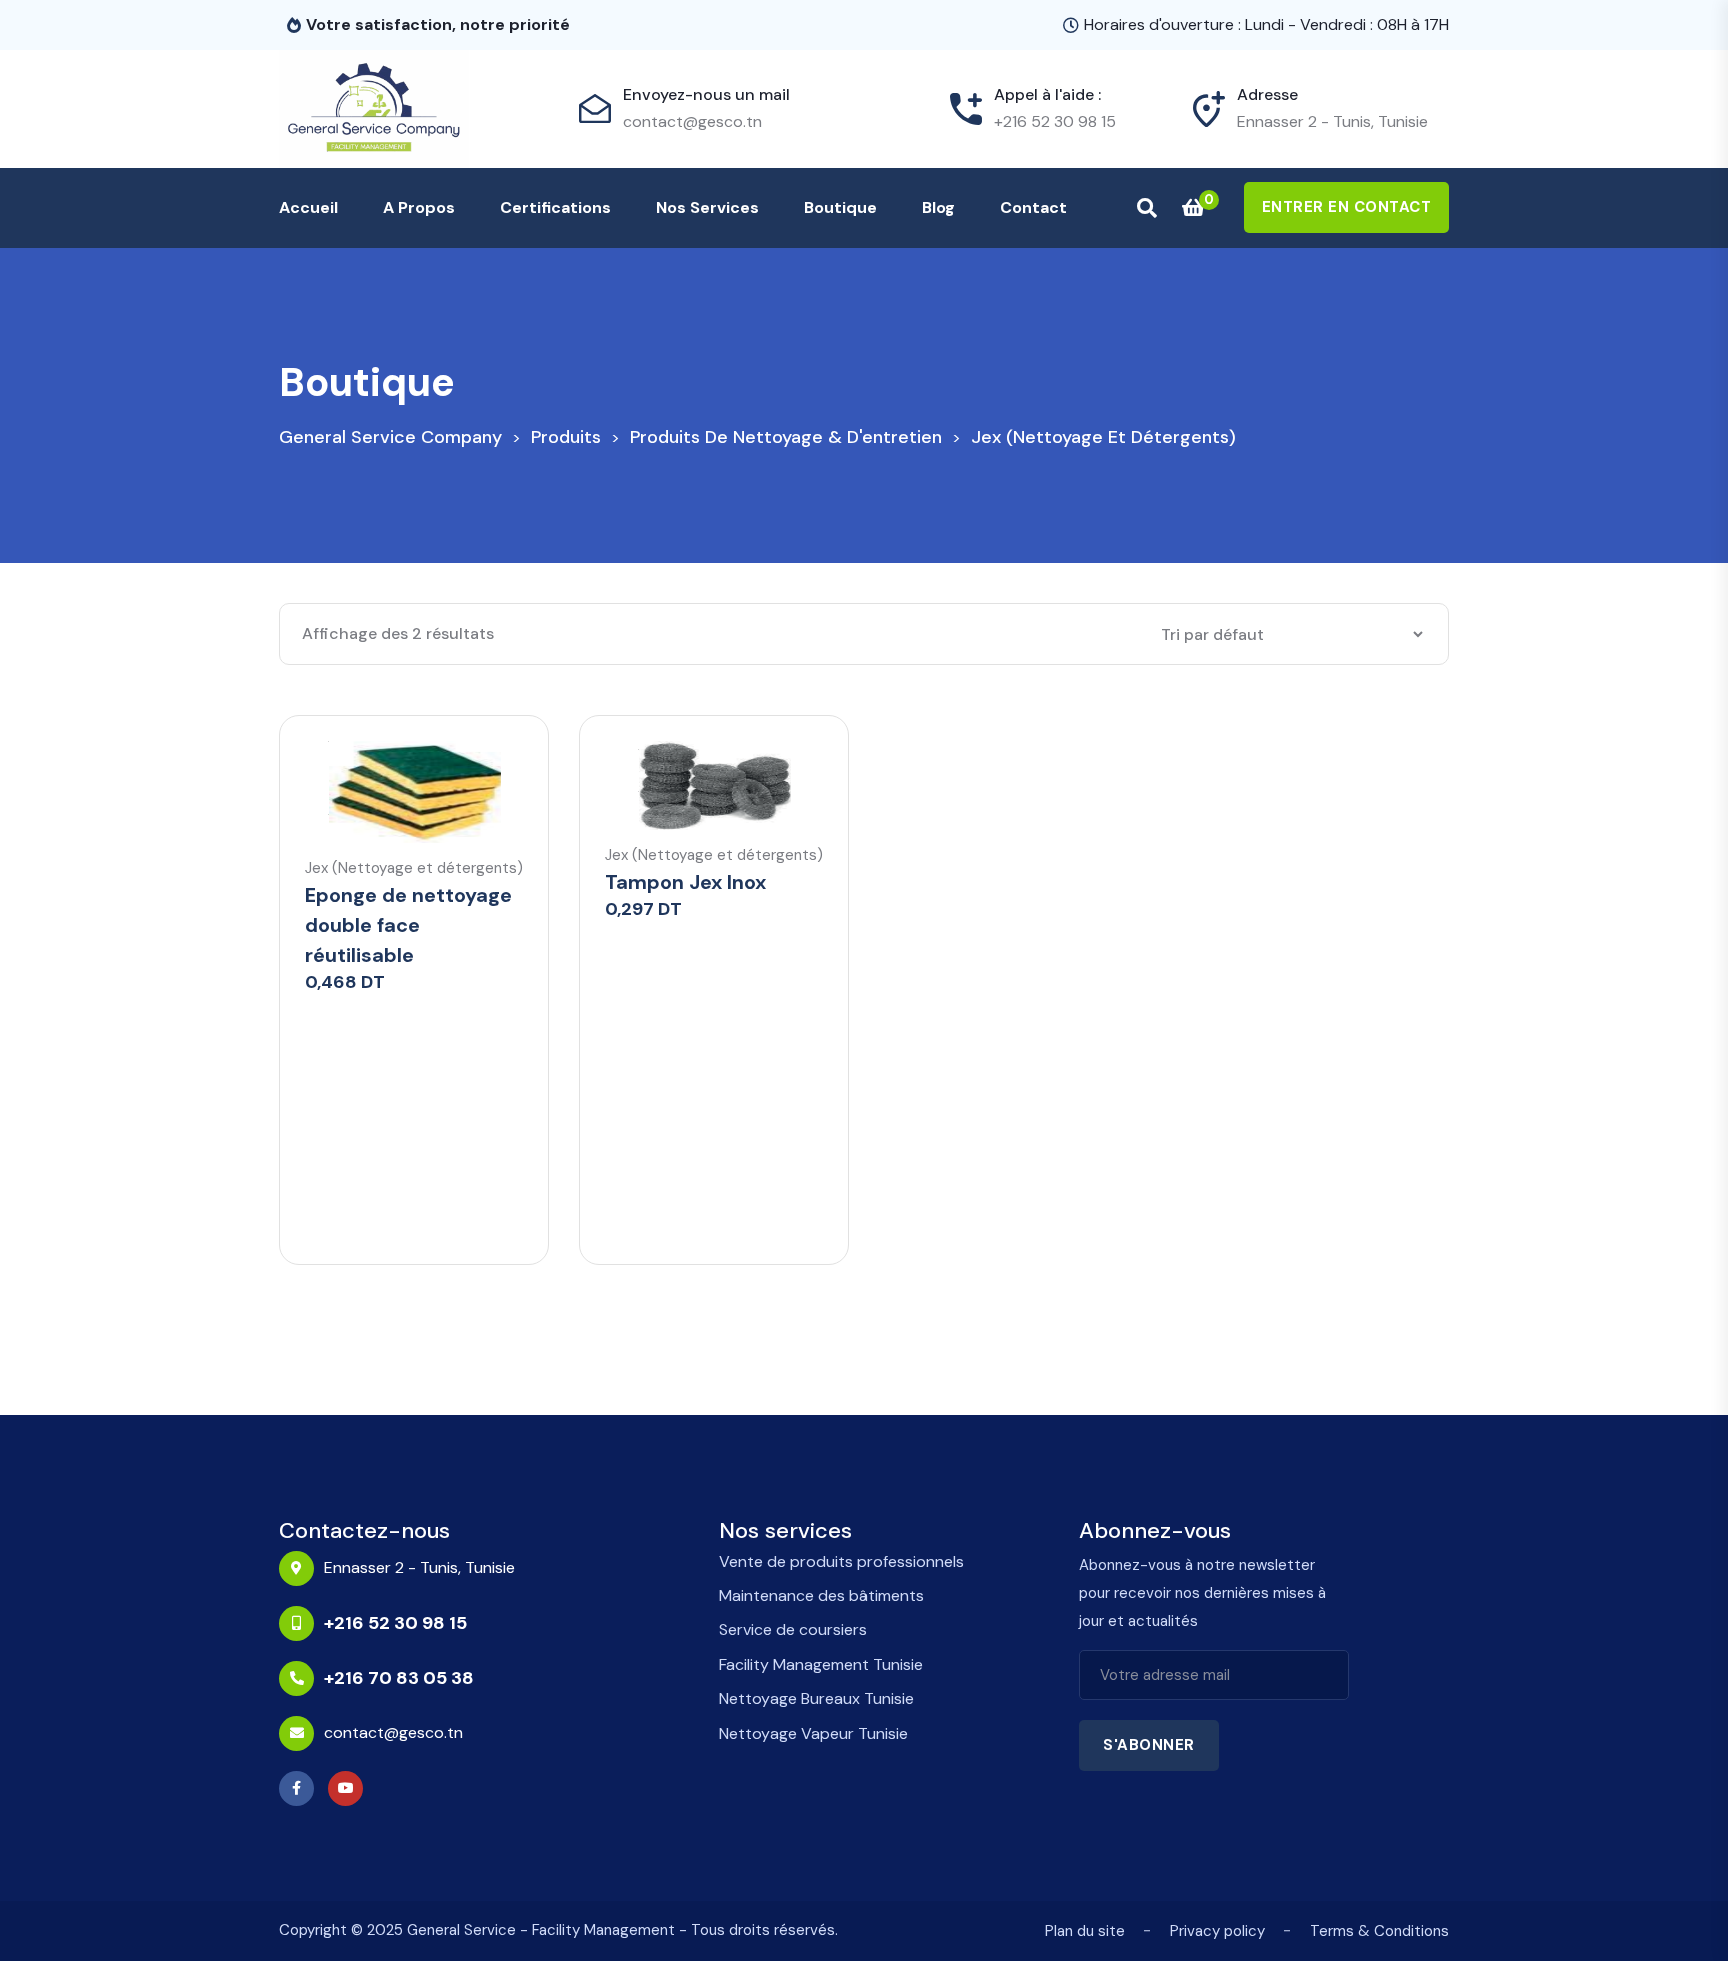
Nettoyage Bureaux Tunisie (816, 1698)
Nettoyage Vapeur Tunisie (813, 1733)
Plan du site (1085, 1931)
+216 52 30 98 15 (1055, 121)
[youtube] (350, 1788)
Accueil (308, 207)
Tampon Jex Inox (685, 882)
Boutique (840, 207)
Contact (1033, 207)
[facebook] (301, 1788)
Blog (938, 207)
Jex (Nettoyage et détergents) (414, 868)
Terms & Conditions (1379, 1931)
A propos (419, 207)
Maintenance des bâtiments (821, 1595)
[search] (1147, 208)
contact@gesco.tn (692, 121)
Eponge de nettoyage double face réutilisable (408, 925)
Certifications (555, 207)
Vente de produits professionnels (841, 1561)
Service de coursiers (793, 1629)
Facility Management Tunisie (821, 1664)
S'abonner (1149, 1745)
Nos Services (707, 207)
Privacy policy (1217, 1931)
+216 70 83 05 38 (399, 1678)
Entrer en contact (1347, 207)
